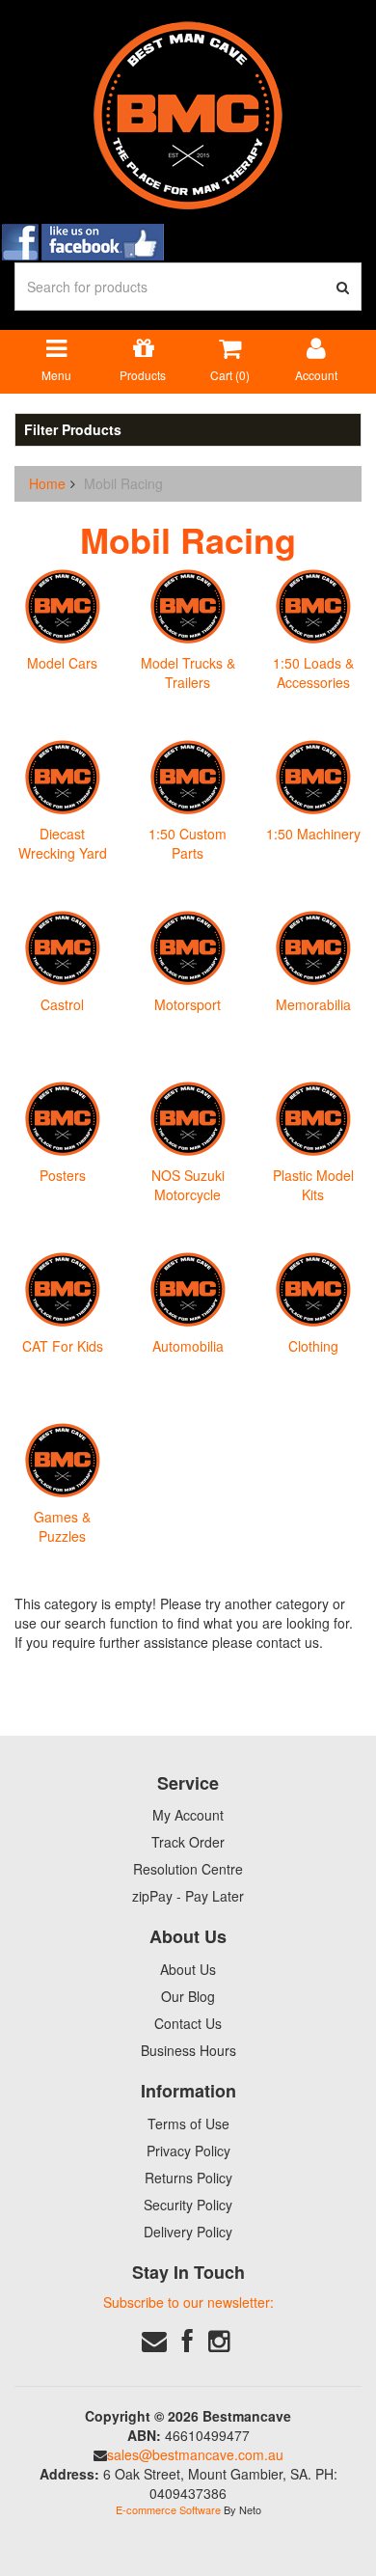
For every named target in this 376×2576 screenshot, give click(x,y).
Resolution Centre (188, 1869)
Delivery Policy (188, 2232)
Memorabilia (313, 1004)
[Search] (343, 287)
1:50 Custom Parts (188, 843)
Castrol (62, 1004)
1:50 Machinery (313, 834)
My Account (188, 1815)
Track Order (188, 1842)
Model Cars (62, 663)
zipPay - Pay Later (188, 1896)
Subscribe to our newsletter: (188, 2302)
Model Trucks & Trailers (188, 672)
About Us (188, 1969)
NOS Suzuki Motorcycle (188, 1185)
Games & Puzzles (62, 1526)
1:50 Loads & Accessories (313, 672)
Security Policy (188, 2205)
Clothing (313, 1346)
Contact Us (188, 2023)
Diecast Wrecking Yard (63, 843)
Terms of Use (188, 2124)
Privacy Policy (188, 2151)
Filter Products (73, 430)
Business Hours (188, 2050)
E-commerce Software (168, 2509)
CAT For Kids (63, 1346)
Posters (63, 1175)
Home (47, 483)
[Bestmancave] (188, 114)
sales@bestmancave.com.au (195, 2454)
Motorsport (188, 1004)
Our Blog (188, 1996)
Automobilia (188, 1346)
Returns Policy (188, 2178)
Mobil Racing (123, 483)
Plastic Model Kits (313, 1185)
